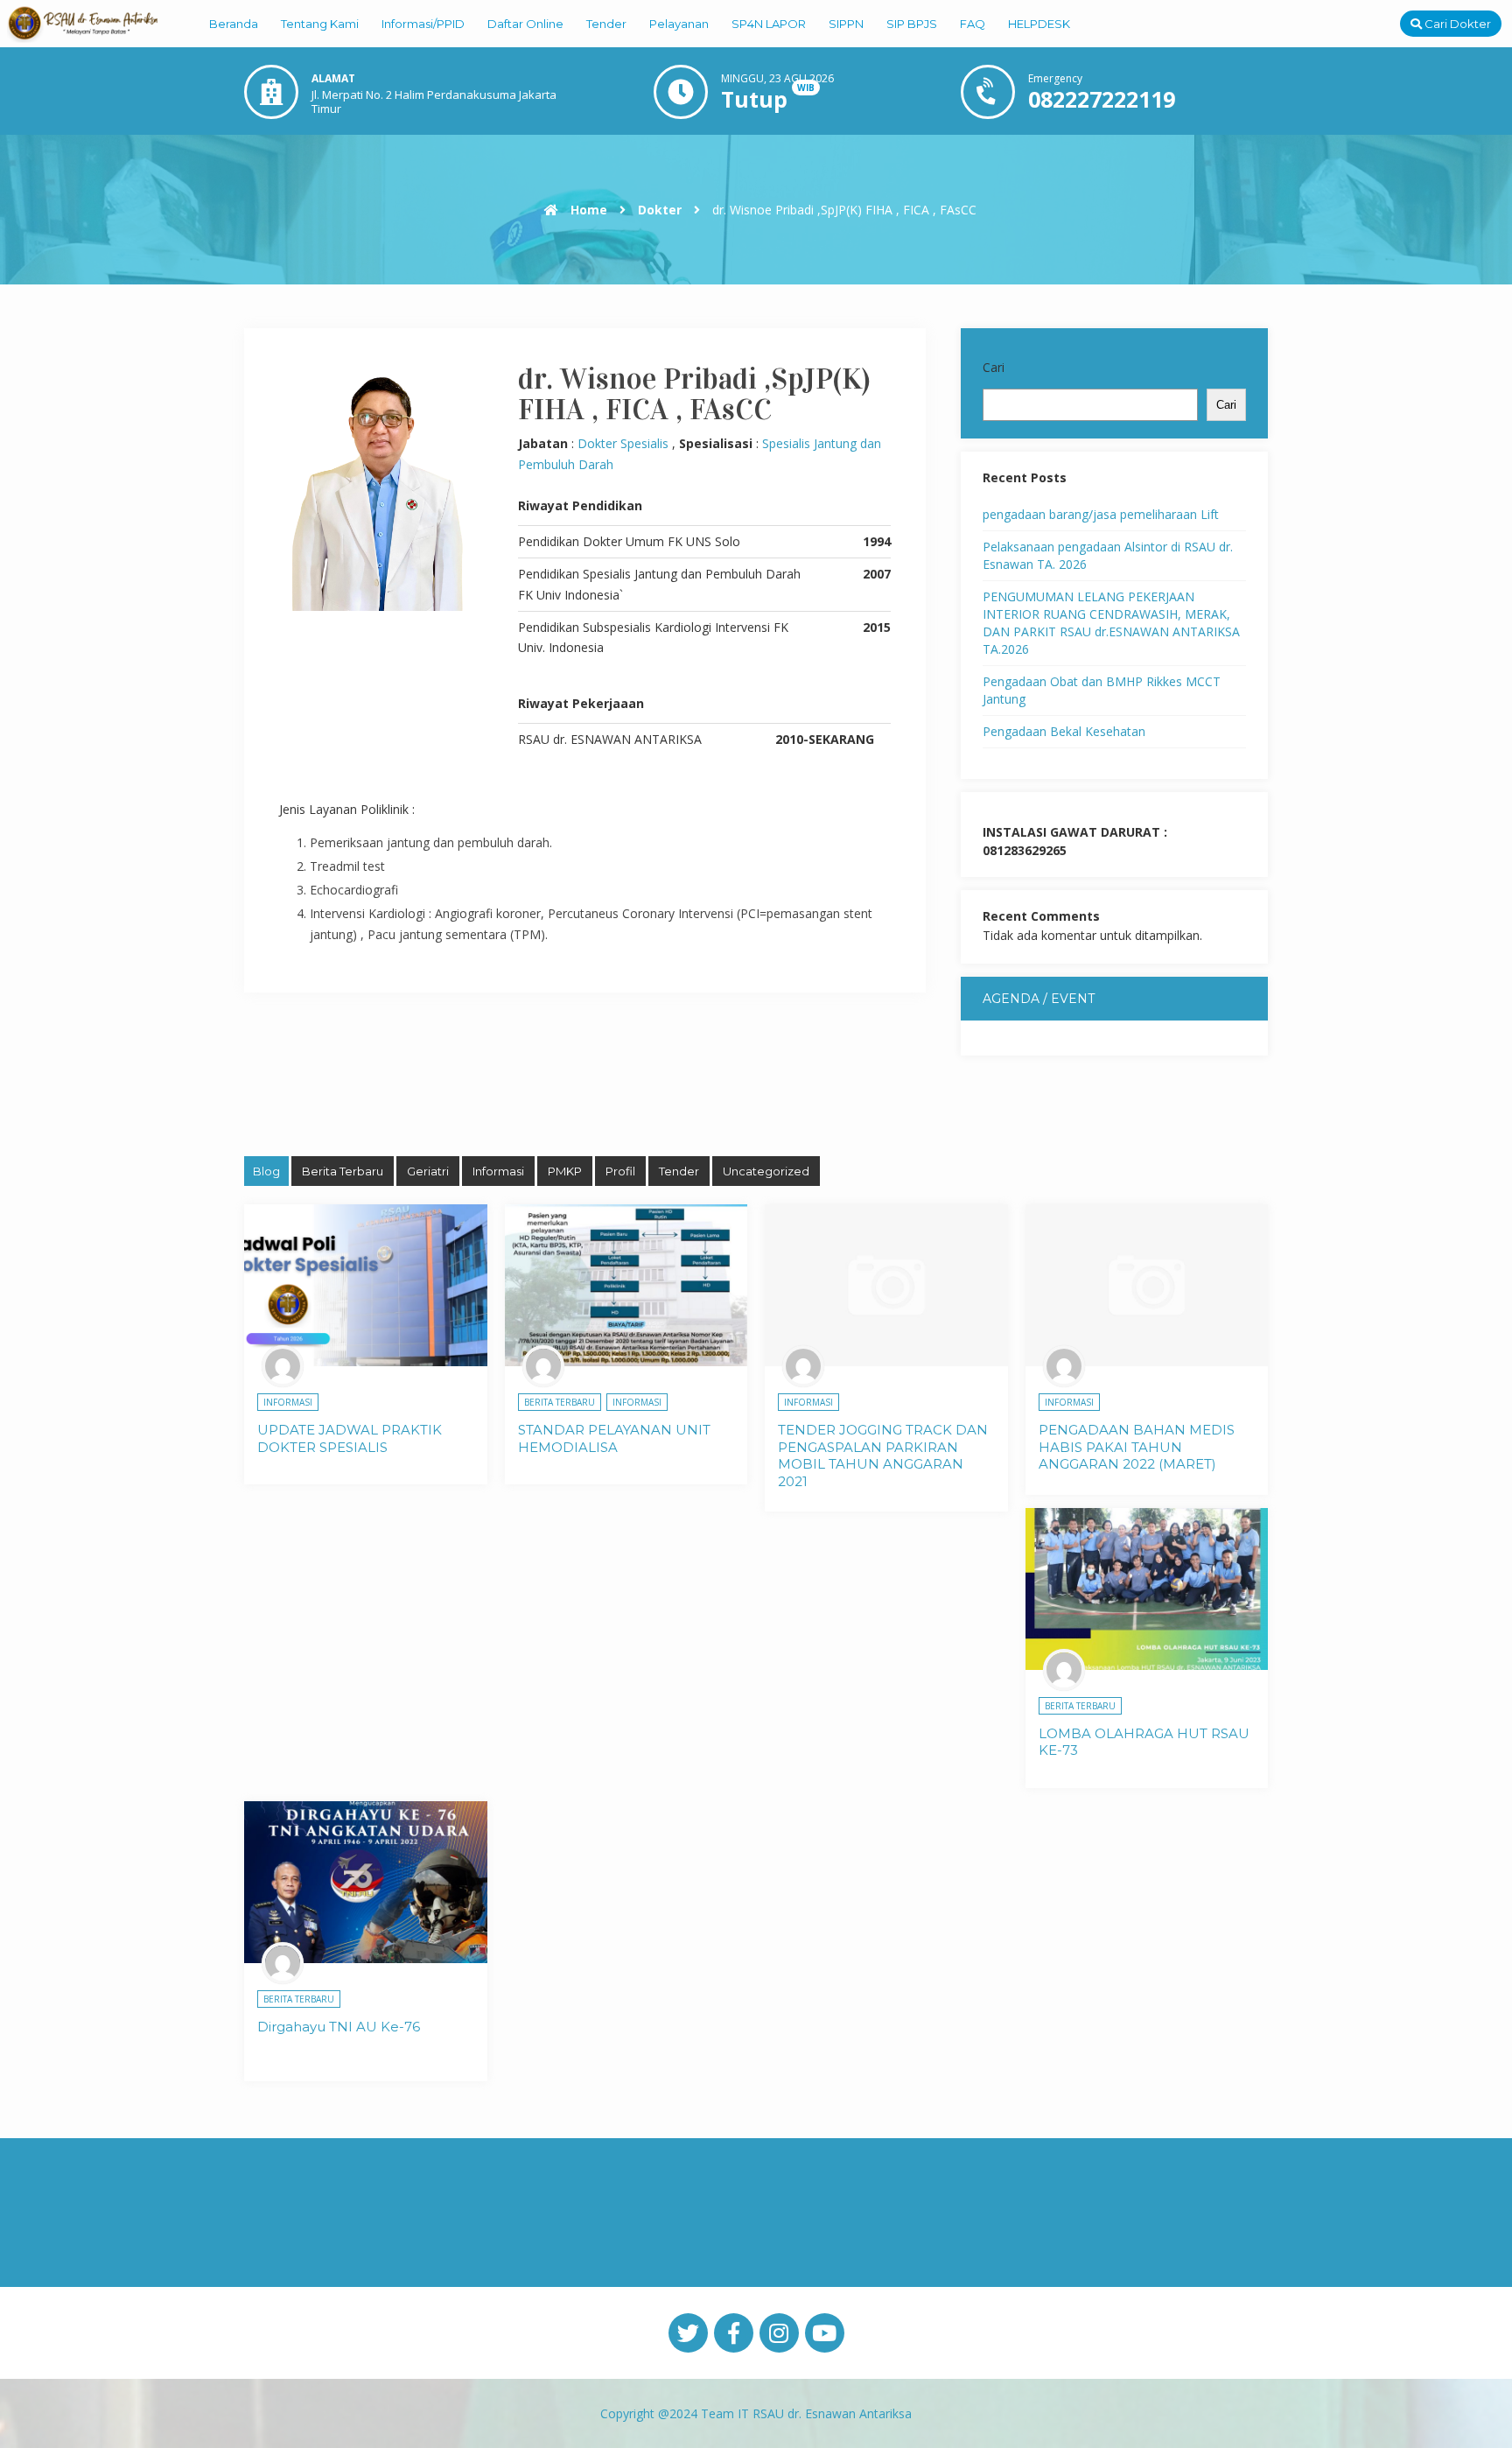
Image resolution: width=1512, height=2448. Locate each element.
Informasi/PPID (423, 24)
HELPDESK (1039, 24)
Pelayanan (679, 24)
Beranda (234, 24)
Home (587, 210)
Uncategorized (766, 1171)
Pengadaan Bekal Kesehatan (1064, 731)
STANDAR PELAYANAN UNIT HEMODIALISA (614, 1438)
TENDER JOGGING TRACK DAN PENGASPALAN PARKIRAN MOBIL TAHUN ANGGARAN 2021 (883, 1455)
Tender (606, 24)
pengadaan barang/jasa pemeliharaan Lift (1101, 514)
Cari (994, 367)
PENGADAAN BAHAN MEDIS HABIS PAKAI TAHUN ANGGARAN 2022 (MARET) (1137, 1447)
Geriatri (428, 1171)
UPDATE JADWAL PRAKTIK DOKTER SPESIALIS (350, 1438)
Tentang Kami (320, 24)
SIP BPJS (912, 24)
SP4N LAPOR (769, 24)
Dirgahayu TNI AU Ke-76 (339, 2027)
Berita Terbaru (343, 1171)
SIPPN (846, 24)
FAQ (973, 24)
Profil (620, 1171)
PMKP (565, 1171)
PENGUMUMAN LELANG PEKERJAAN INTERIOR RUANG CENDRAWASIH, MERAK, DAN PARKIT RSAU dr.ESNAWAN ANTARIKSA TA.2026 (1111, 623)
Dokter (660, 210)
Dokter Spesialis (623, 443)
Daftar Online (525, 24)
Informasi (498, 1171)
